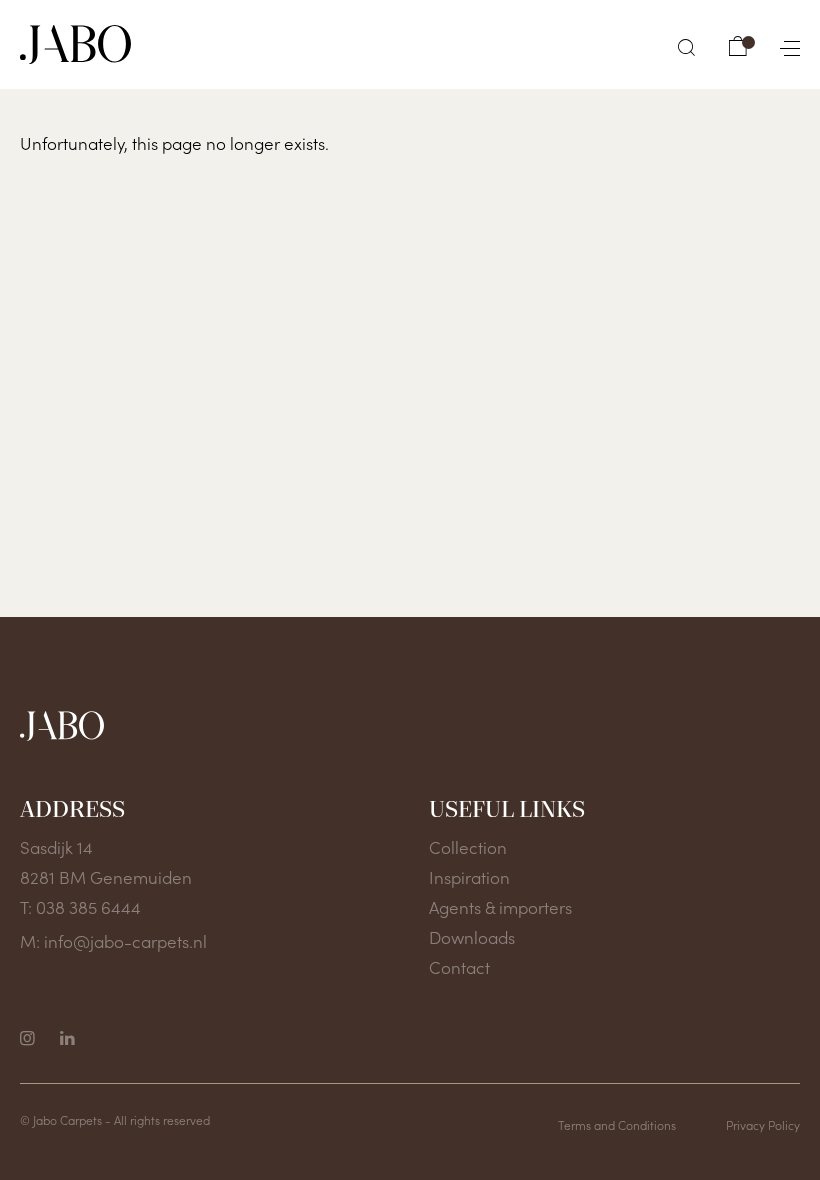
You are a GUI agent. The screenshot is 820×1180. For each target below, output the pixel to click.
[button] (687, 47)
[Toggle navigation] (782, 44)
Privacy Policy (763, 1124)
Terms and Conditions (617, 1124)
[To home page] (75, 44)
